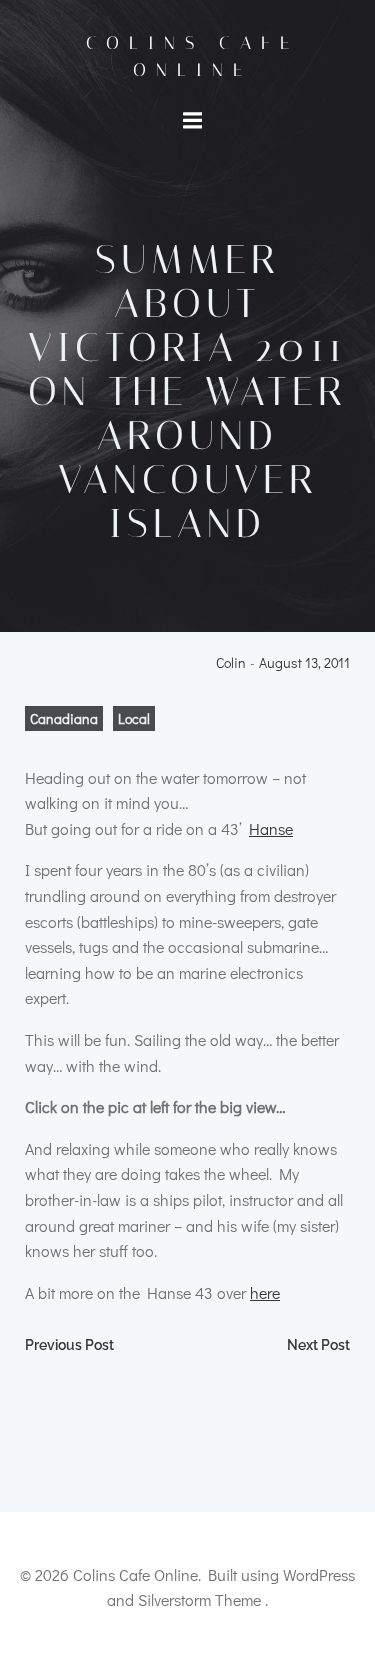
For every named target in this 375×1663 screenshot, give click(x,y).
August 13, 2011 (304, 663)
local (134, 718)
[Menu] (193, 121)
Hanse (271, 828)
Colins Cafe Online (192, 56)
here (265, 1292)
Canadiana (64, 718)
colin (231, 663)
